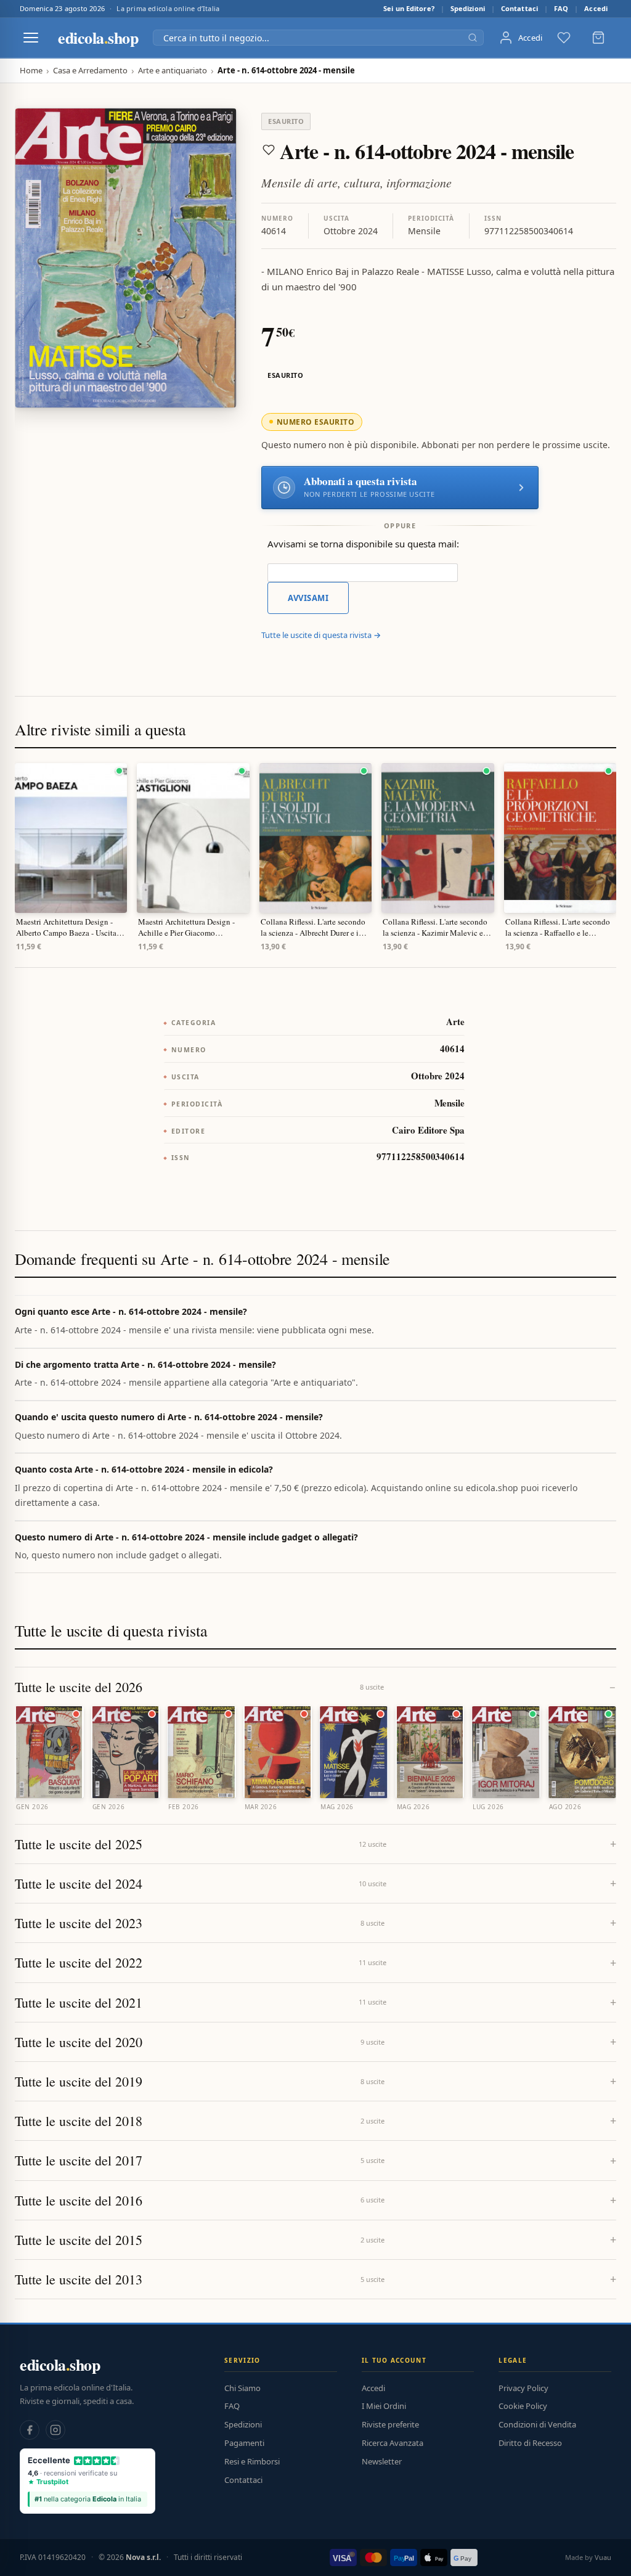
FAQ (561, 8)
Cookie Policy (523, 2406)
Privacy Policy (523, 2388)
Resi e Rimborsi (252, 2461)
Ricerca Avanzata (393, 2443)
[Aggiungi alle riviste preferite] (269, 150)
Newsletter (382, 2461)
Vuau (603, 2557)
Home (31, 71)
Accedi (596, 8)
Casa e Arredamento (90, 71)
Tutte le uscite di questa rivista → (321, 635)
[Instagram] (55, 2430)
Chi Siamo (242, 2388)
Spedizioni (468, 8)
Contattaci (519, 8)
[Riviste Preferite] (564, 38)
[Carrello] (598, 38)
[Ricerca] (473, 38)
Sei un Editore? (409, 8)
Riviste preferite (390, 2424)
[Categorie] (31, 38)
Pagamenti (244, 2443)
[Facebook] (30, 2430)
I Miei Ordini (384, 2406)
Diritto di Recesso (530, 2443)
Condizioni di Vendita (537, 2424)
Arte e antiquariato (173, 71)
